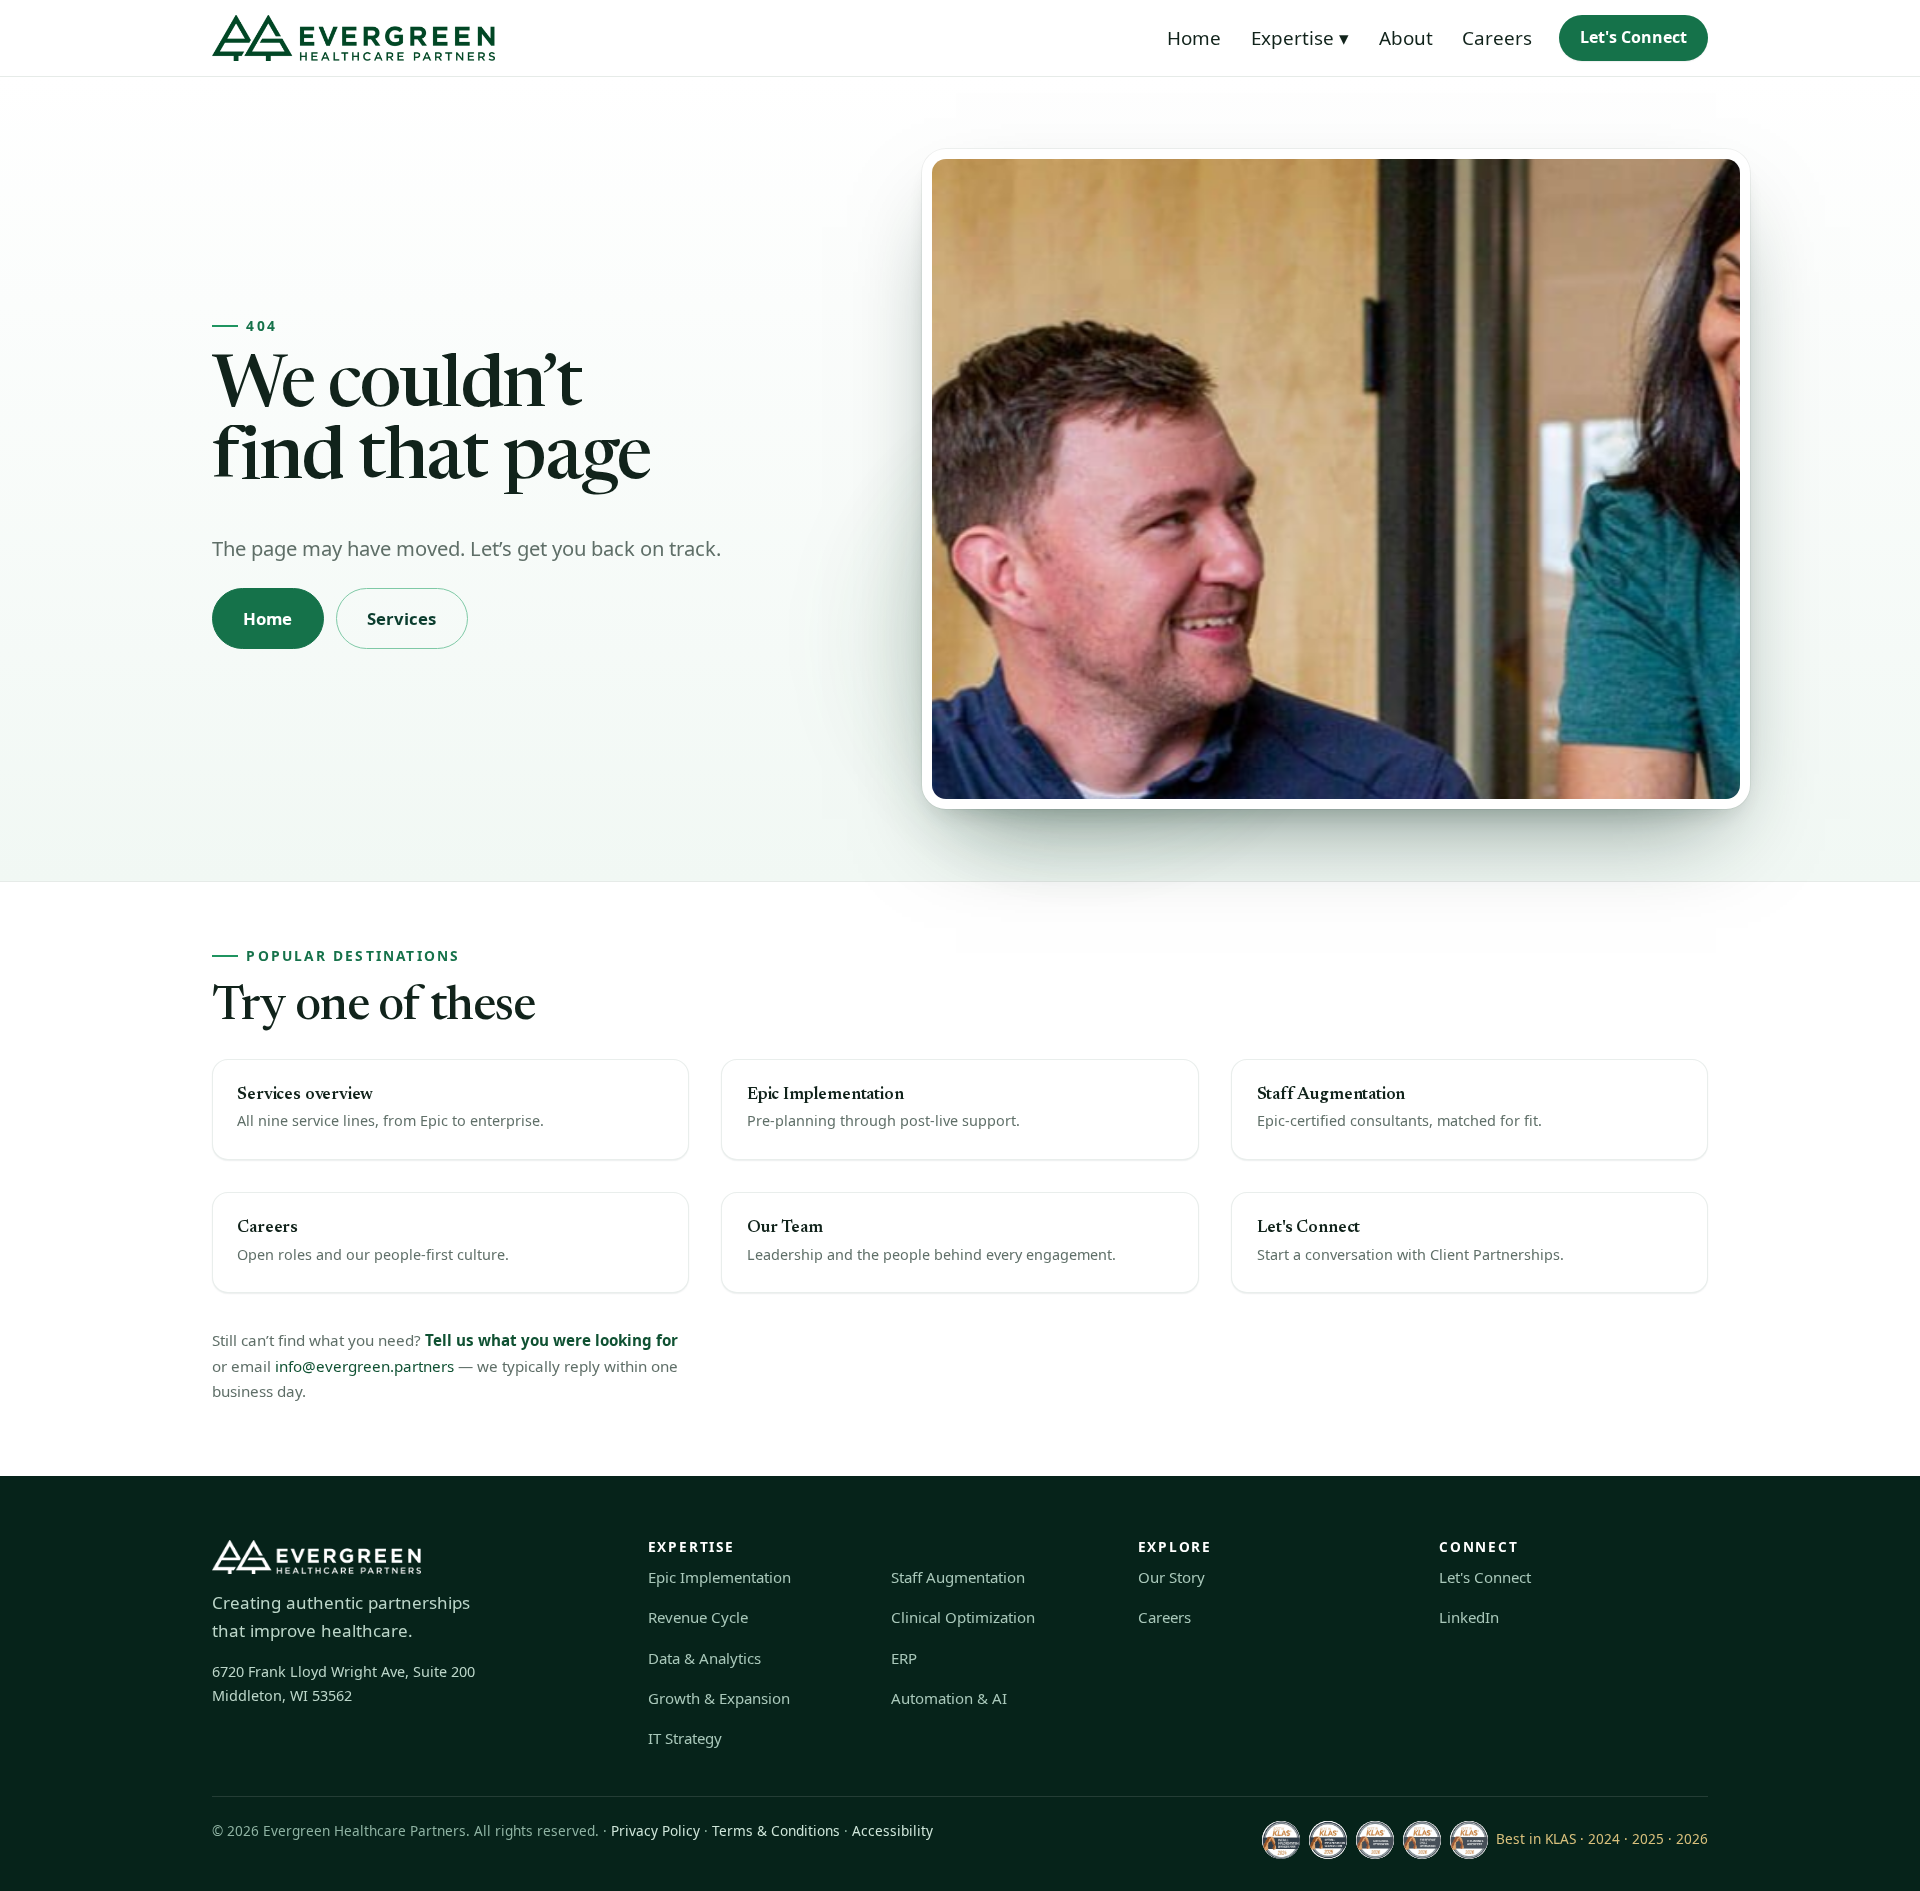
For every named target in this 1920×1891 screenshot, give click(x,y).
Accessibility (892, 1831)
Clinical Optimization (963, 1617)
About (1406, 38)
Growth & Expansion (719, 1698)
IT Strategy (685, 1738)
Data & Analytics (704, 1658)
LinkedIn (1469, 1617)
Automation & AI (949, 1698)
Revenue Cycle (698, 1617)
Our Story (1171, 1577)
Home (1194, 38)
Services (402, 618)
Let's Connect (1633, 37)
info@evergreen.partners (364, 1366)
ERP (904, 1658)
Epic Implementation (719, 1577)
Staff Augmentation (958, 1577)
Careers (1497, 38)
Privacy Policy (655, 1831)
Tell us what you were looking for (551, 1340)
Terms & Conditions (776, 1831)
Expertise (1300, 38)
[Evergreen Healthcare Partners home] (354, 38)
